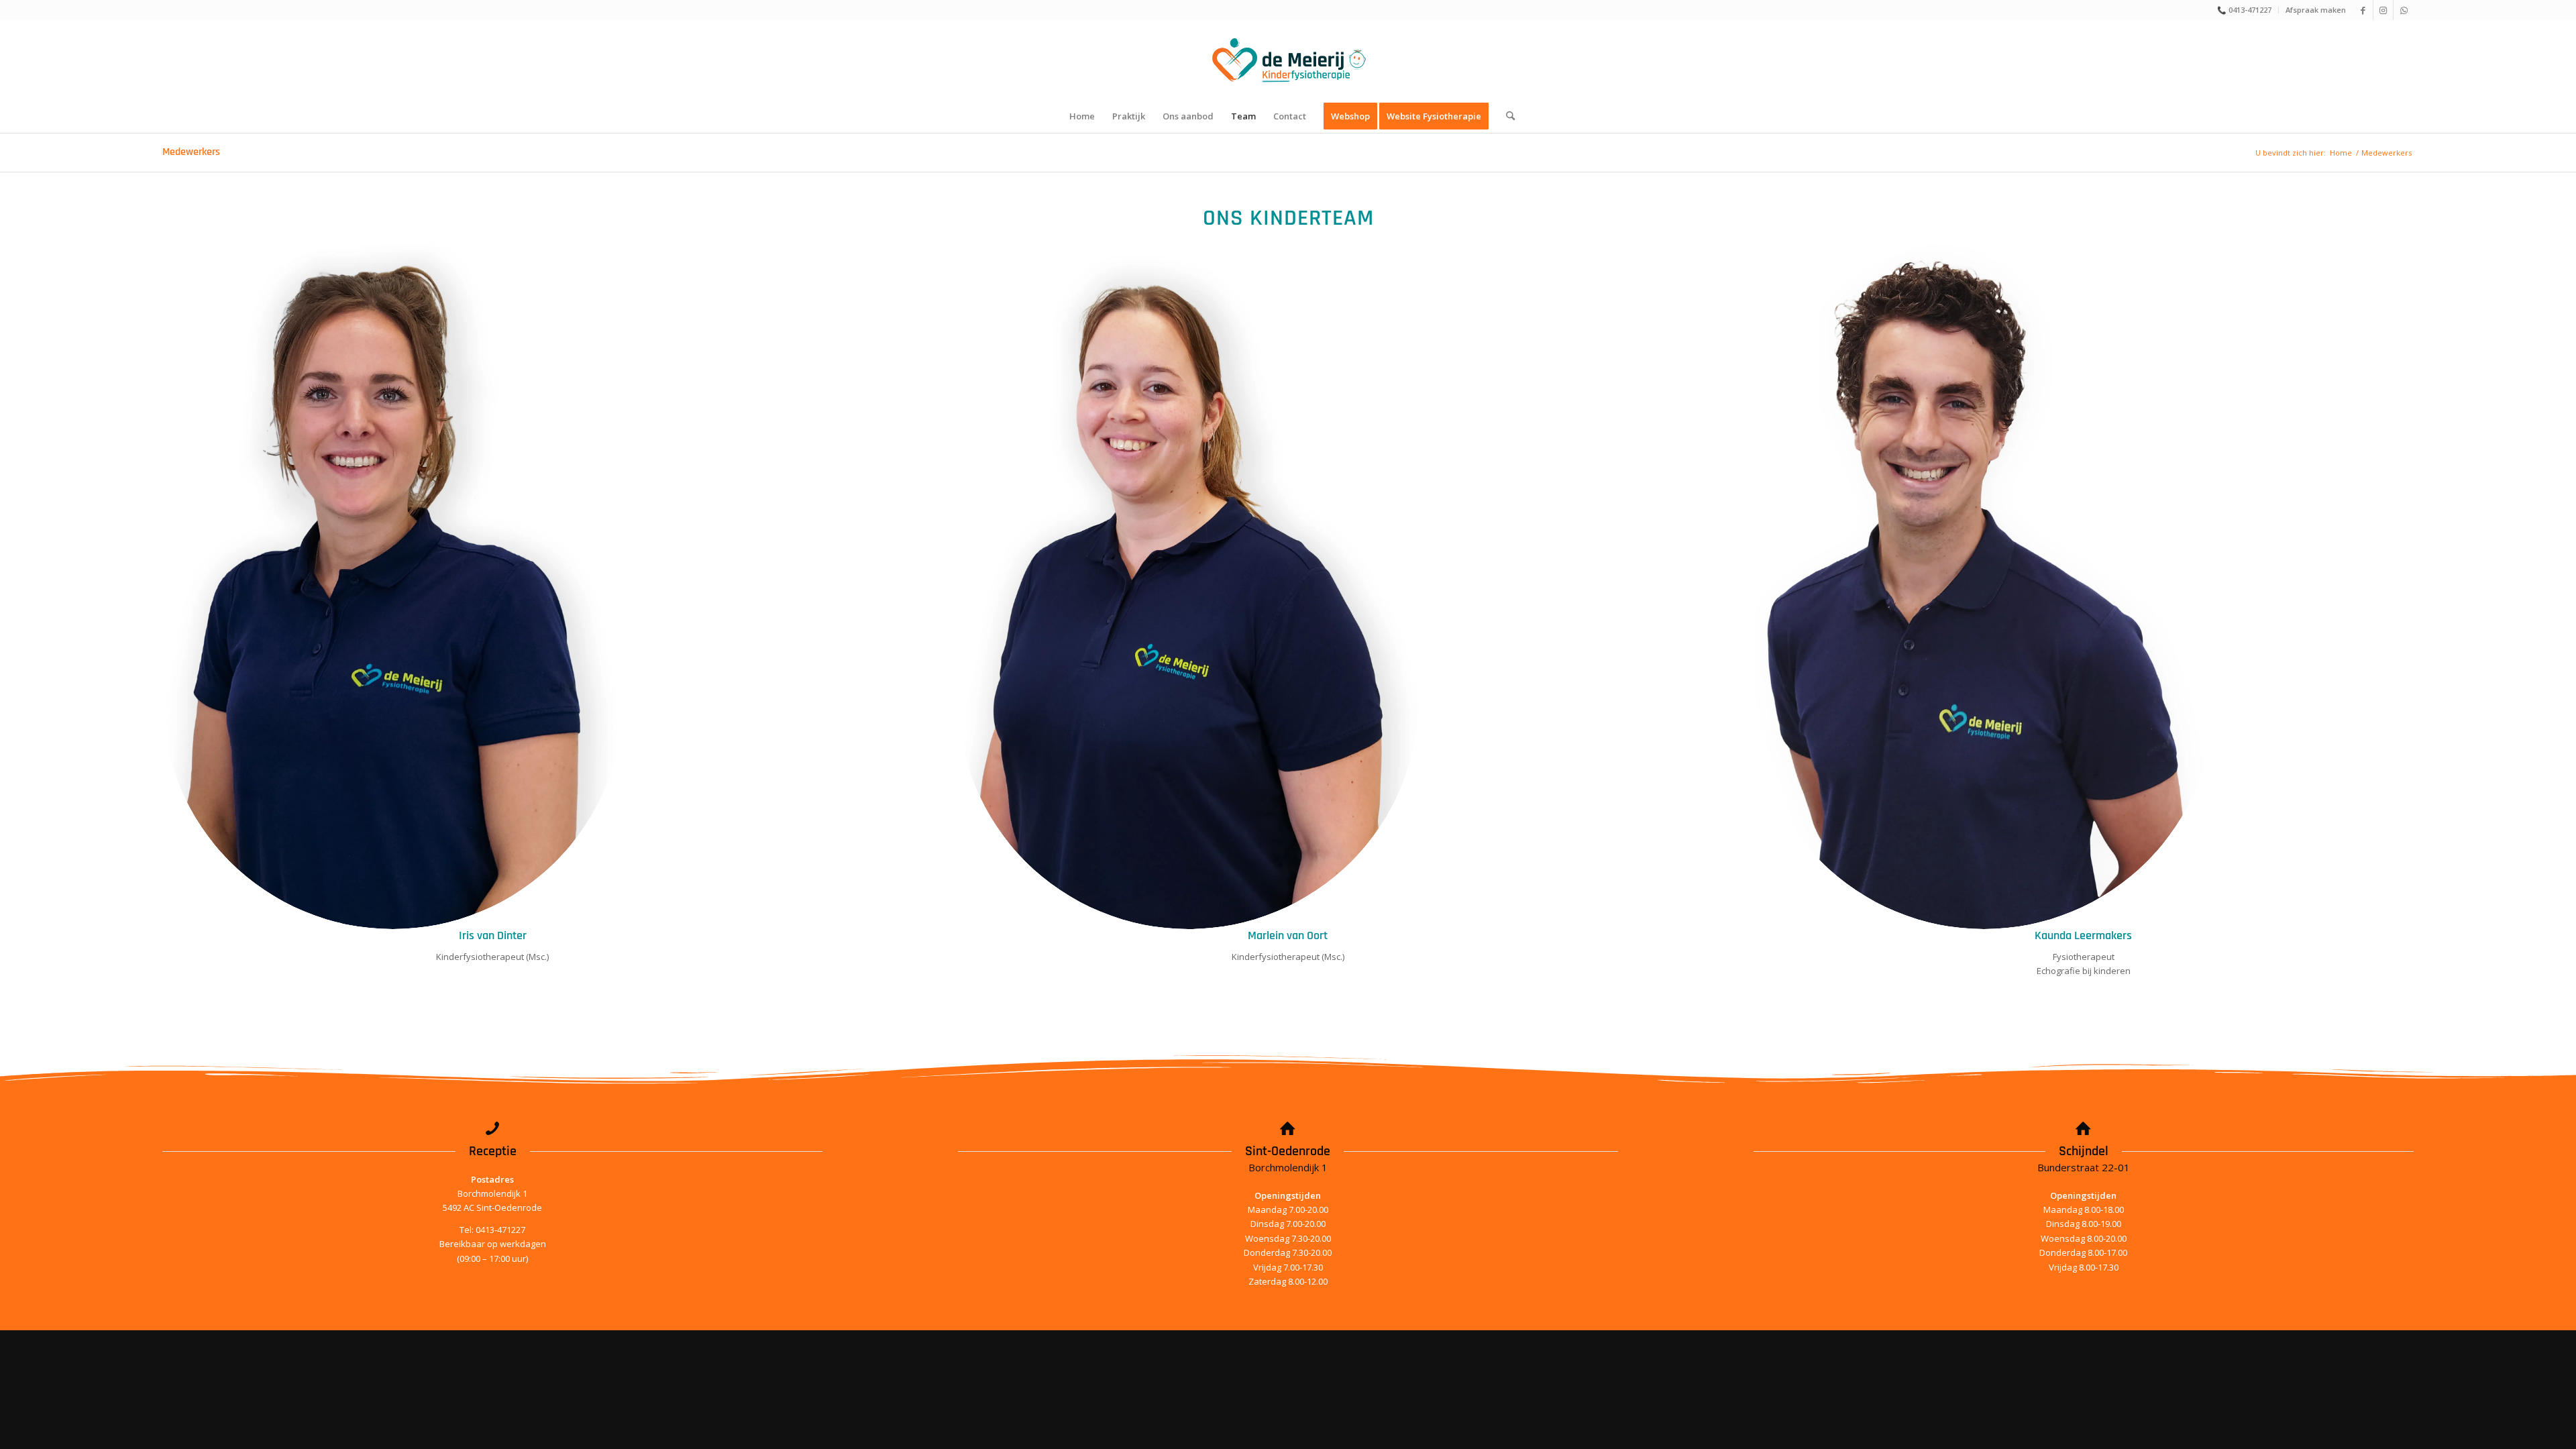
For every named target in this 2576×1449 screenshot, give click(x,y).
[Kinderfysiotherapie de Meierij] (1288, 60)
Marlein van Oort (1288, 935)
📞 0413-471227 (2244, 10)
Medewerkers (191, 152)
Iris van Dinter (493, 935)
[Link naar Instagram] (2383, 10)
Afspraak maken (2316, 10)
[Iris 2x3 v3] (393, 583)
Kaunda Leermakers (2083, 935)
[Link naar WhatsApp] (2404, 10)
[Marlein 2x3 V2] (1188, 583)
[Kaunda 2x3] (1984, 583)
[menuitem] (2245, 10)
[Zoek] (1506, 116)
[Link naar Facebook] (2363, 10)
